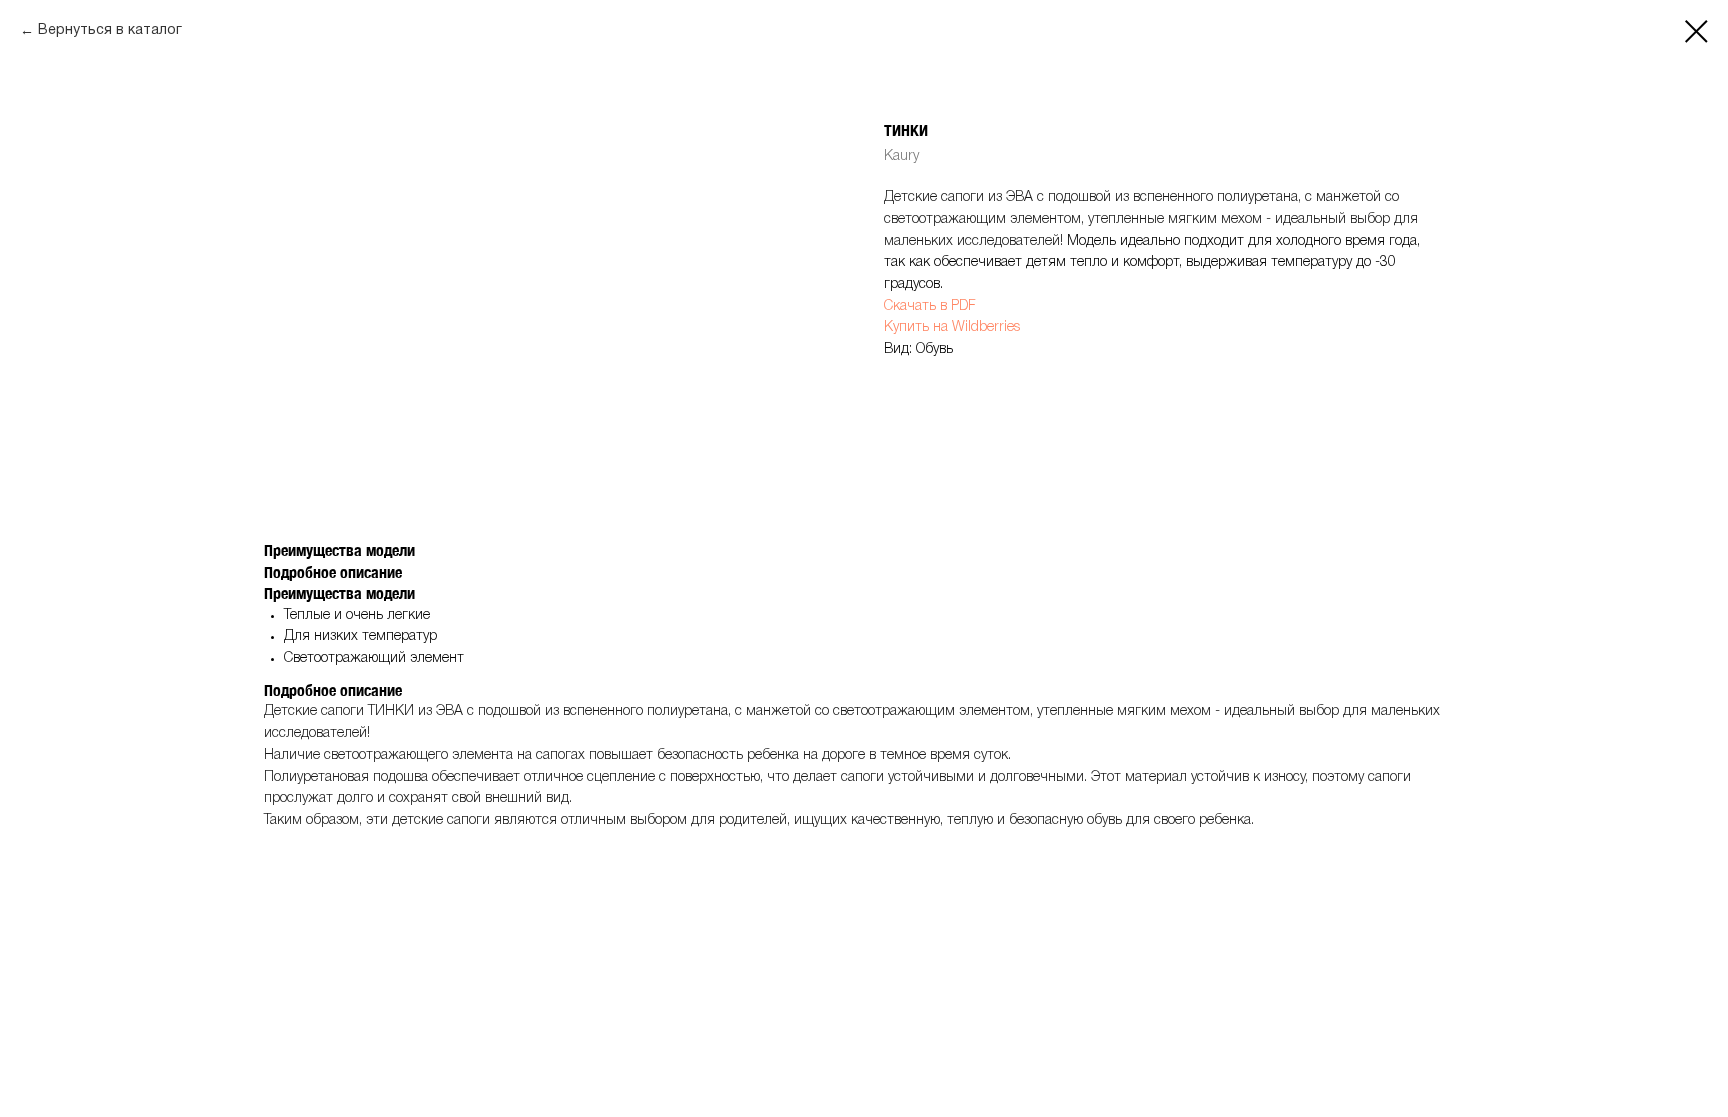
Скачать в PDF (930, 306)
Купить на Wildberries (952, 327)
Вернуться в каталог (110, 30)
